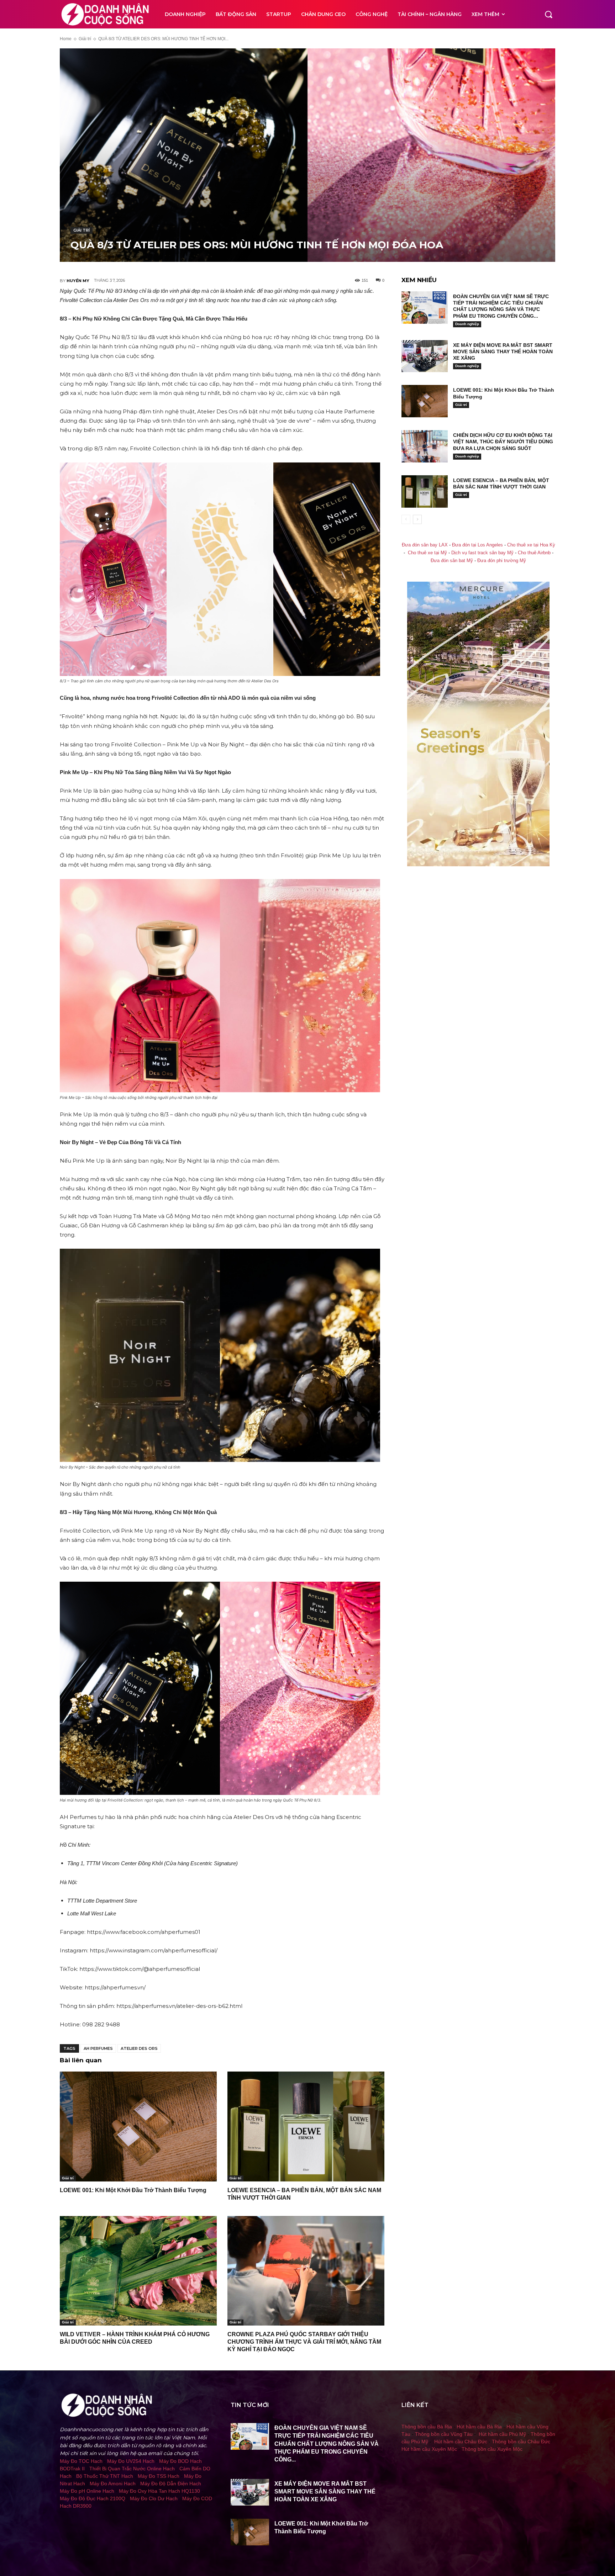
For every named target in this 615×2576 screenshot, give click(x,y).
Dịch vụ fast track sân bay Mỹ (482, 553)
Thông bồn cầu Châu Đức (521, 2442)
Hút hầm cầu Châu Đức (461, 2442)
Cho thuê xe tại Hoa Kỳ (531, 545)
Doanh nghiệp (467, 324)
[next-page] (417, 519)
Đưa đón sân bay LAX (425, 545)
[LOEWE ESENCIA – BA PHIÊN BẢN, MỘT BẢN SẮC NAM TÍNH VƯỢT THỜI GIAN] (306, 2127)
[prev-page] (406, 519)
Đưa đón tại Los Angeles (477, 545)
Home (66, 39)
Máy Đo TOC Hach (81, 2461)
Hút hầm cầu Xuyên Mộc (429, 2449)
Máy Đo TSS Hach (159, 2476)
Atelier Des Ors (139, 2048)
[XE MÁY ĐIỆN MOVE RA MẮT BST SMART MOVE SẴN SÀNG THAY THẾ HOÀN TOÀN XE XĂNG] (425, 356)
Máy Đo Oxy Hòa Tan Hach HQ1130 (159, 2491)
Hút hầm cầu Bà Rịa (479, 2427)
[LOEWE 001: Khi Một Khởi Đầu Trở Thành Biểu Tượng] (138, 2127)
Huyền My (78, 281)
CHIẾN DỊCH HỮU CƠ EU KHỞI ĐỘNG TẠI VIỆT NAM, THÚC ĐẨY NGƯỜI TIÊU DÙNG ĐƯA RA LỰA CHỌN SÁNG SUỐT (503, 441)
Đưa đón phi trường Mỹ (502, 561)
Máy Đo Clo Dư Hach (154, 2498)
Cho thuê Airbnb (534, 553)
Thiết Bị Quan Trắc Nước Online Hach (132, 2469)
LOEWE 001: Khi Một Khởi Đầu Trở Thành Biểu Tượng (133, 2190)
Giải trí (85, 39)
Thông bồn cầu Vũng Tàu (444, 2434)
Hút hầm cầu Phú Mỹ (502, 2434)
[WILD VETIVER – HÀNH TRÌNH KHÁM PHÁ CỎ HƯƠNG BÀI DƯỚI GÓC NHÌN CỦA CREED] (138, 2271)
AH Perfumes (98, 2048)
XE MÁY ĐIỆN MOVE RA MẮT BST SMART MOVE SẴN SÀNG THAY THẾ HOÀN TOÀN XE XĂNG (503, 351)
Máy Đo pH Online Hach (87, 2491)
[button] (548, 14)
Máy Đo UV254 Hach (131, 2461)
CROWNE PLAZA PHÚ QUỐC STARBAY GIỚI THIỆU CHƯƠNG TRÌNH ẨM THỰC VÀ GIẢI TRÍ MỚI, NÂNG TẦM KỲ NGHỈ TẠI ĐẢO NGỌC (304, 2342)
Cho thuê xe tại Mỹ (427, 553)
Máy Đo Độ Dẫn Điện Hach (171, 2484)
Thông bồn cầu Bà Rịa (427, 2427)
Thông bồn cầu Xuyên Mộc (492, 2449)
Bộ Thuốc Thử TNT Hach (105, 2476)
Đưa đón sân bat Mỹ (452, 561)
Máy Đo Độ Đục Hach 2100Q (93, 2498)
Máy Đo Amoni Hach (113, 2484)
